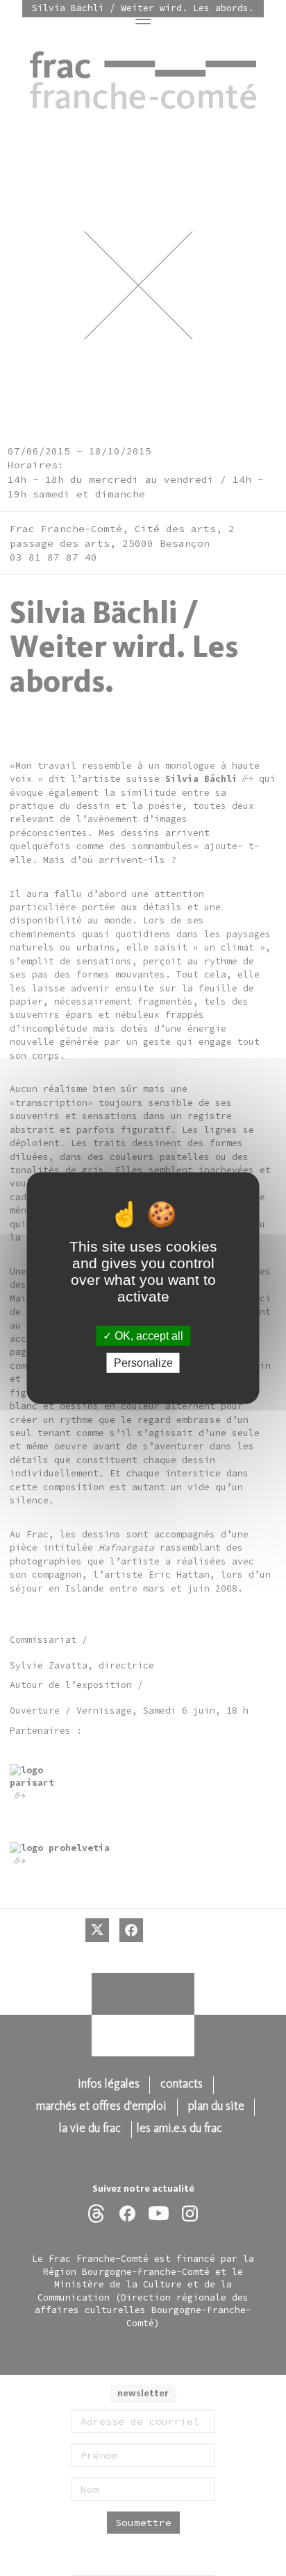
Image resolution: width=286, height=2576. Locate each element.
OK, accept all (148, 1335)
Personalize (143, 1363)
